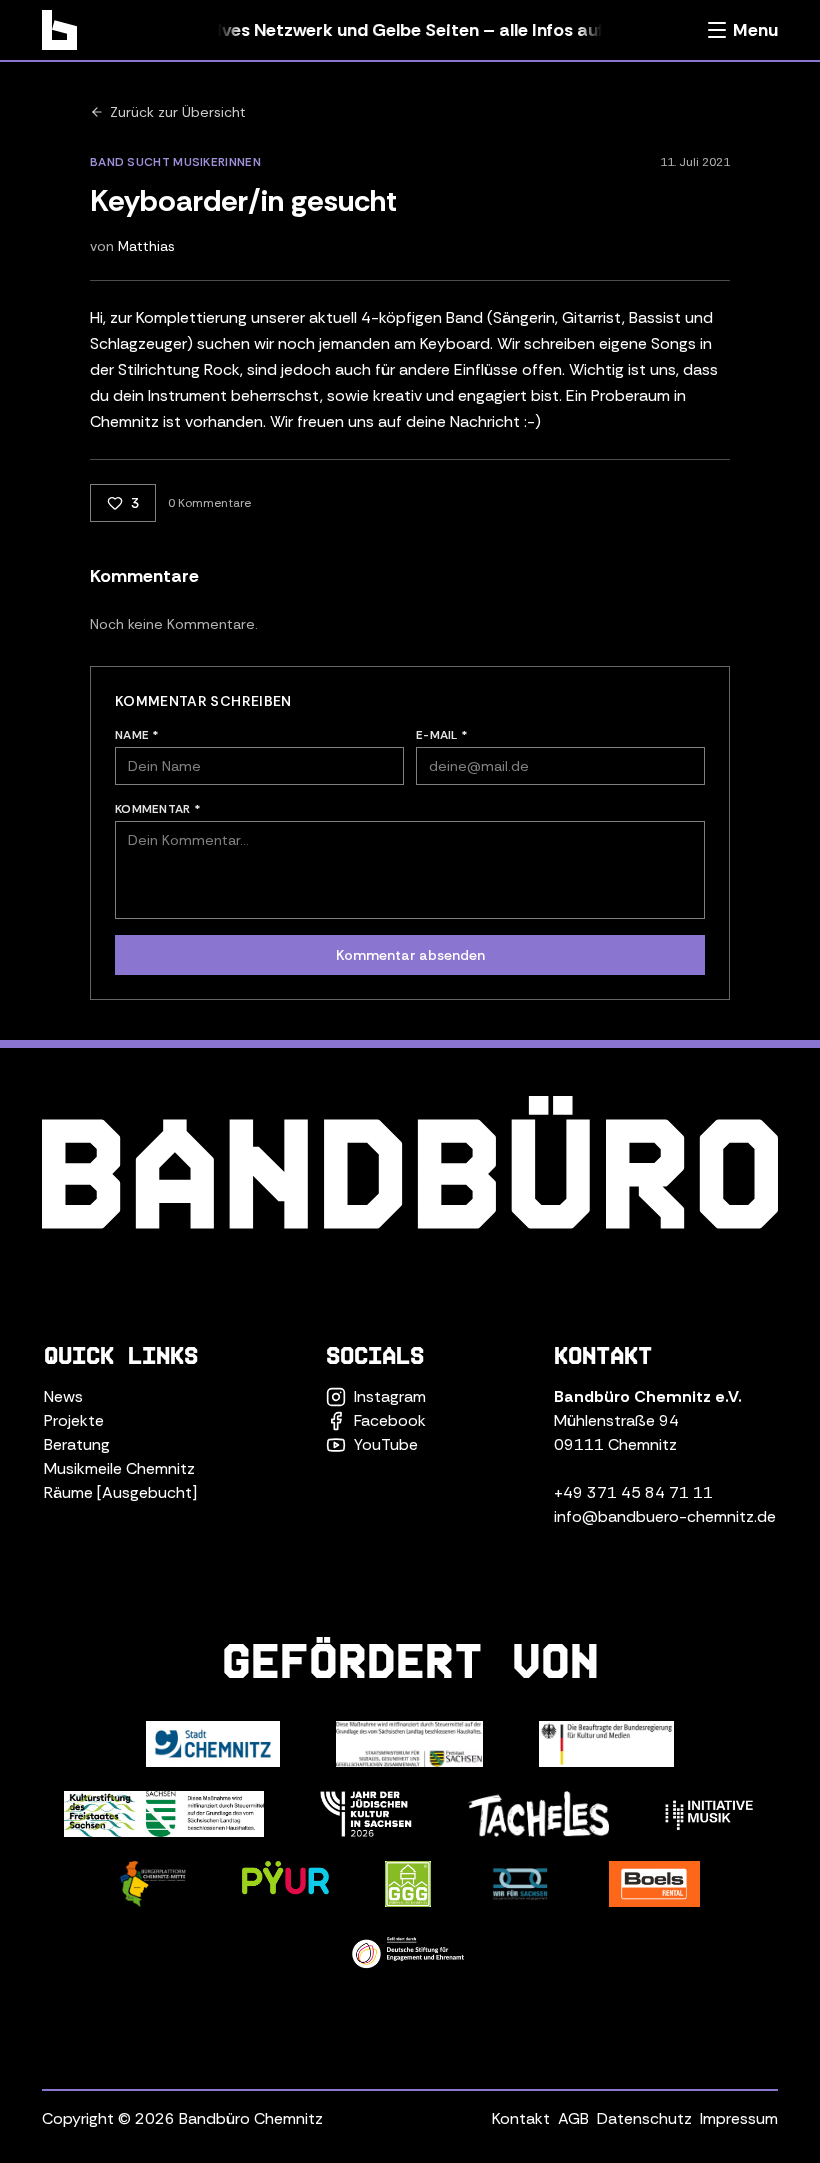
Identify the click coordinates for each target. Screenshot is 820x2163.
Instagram (390, 1396)
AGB (573, 2118)
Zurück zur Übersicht (178, 112)
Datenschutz (644, 2118)
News (63, 1396)
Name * (137, 735)
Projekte (74, 1420)
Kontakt (521, 2118)
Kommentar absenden (410, 955)
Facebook (390, 1420)
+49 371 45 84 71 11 (633, 1492)
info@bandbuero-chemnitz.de (665, 1516)
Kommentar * (158, 809)
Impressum (739, 2118)
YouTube (386, 1444)
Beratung (77, 1444)
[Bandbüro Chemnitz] (59, 30)
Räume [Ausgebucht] (120, 1492)
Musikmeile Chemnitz (119, 1468)
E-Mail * (442, 735)
